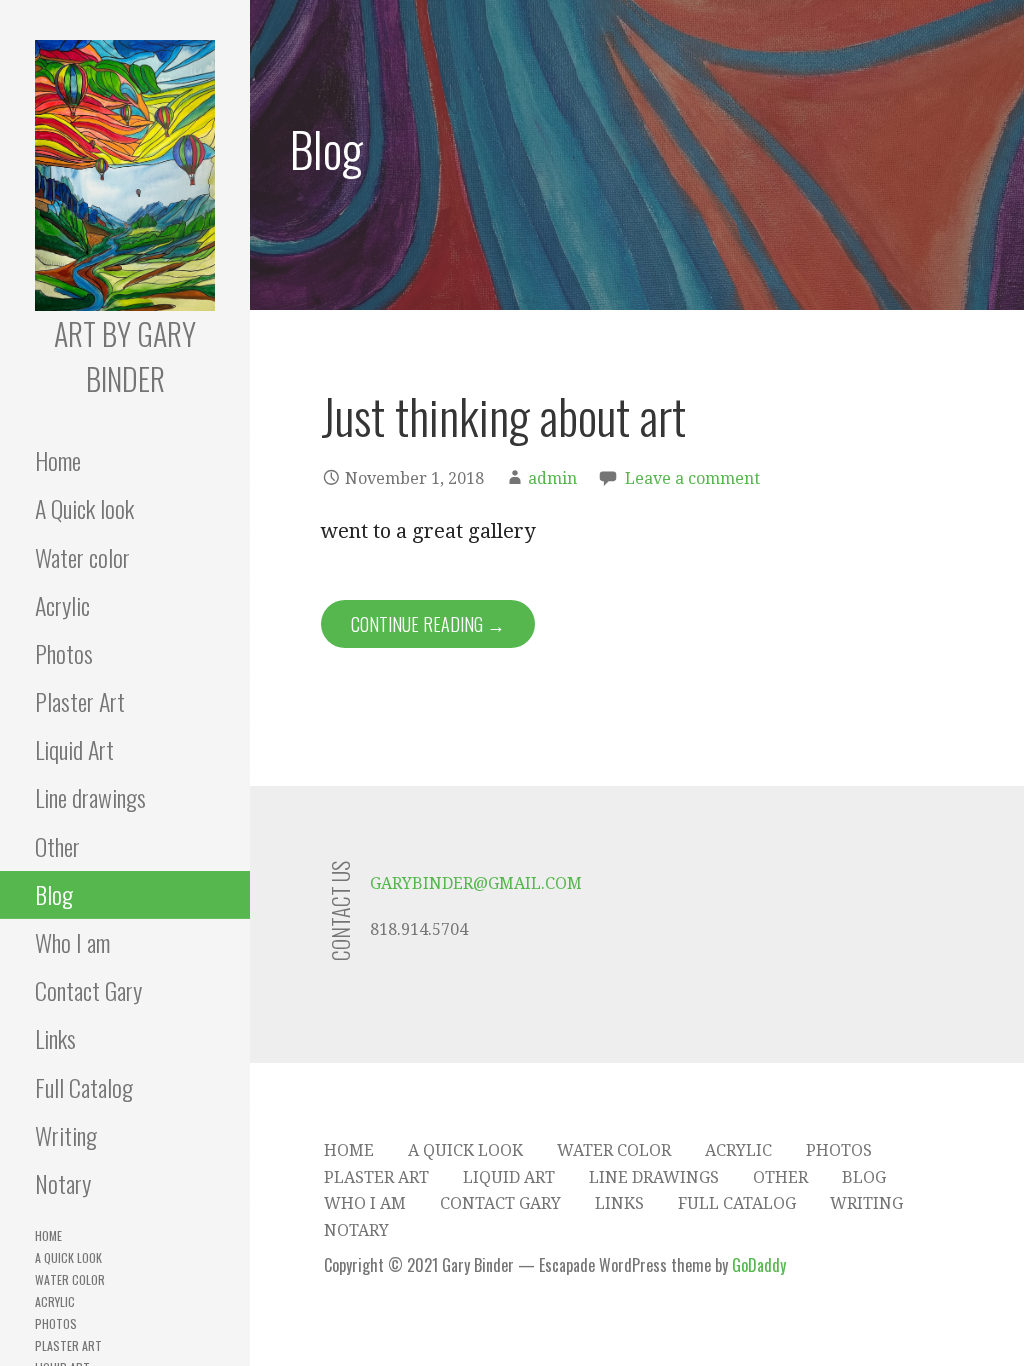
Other (57, 846)
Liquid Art (74, 749)
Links (55, 1038)
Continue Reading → (428, 624)
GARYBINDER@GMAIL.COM (476, 883)
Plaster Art (80, 701)
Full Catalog (84, 1087)
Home (58, 460)
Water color (82, 557)
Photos (64, 653)
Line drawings (90, 797)
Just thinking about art (503, 415)
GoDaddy (759, 1265)
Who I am (72, 942)
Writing (66, 1135)
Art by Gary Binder (125, 356)
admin (552, 478)
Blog (54, 894)
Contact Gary (88, 990)
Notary (63, 1183)
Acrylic (62, 605)
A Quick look (84, 508)
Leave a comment (692, 478)
